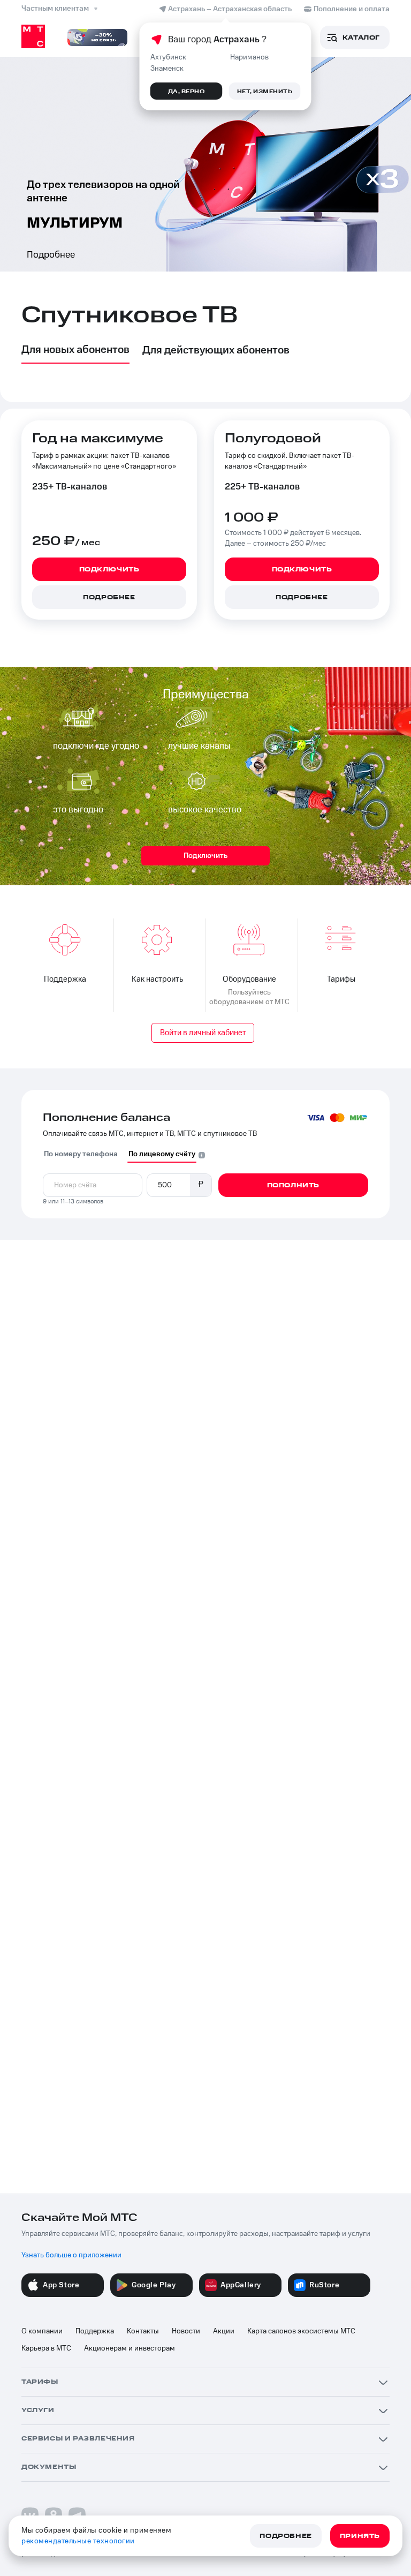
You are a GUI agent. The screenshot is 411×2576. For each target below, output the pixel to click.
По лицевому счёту (162, 1154)
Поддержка (95, 2331)
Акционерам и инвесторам (130, 2348)
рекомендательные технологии (78, 2541)
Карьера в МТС (46, 2348)
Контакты (143, 2331)
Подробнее (51, 255)
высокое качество (205, 810)
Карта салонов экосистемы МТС (301, 2331)
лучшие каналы (199, 746)
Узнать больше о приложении (71, 2255)
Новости (186, 2331)
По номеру (81, 1154)
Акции (224, 2331)
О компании (42, 2331)
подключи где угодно (96, 746)
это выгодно (78, 810)
